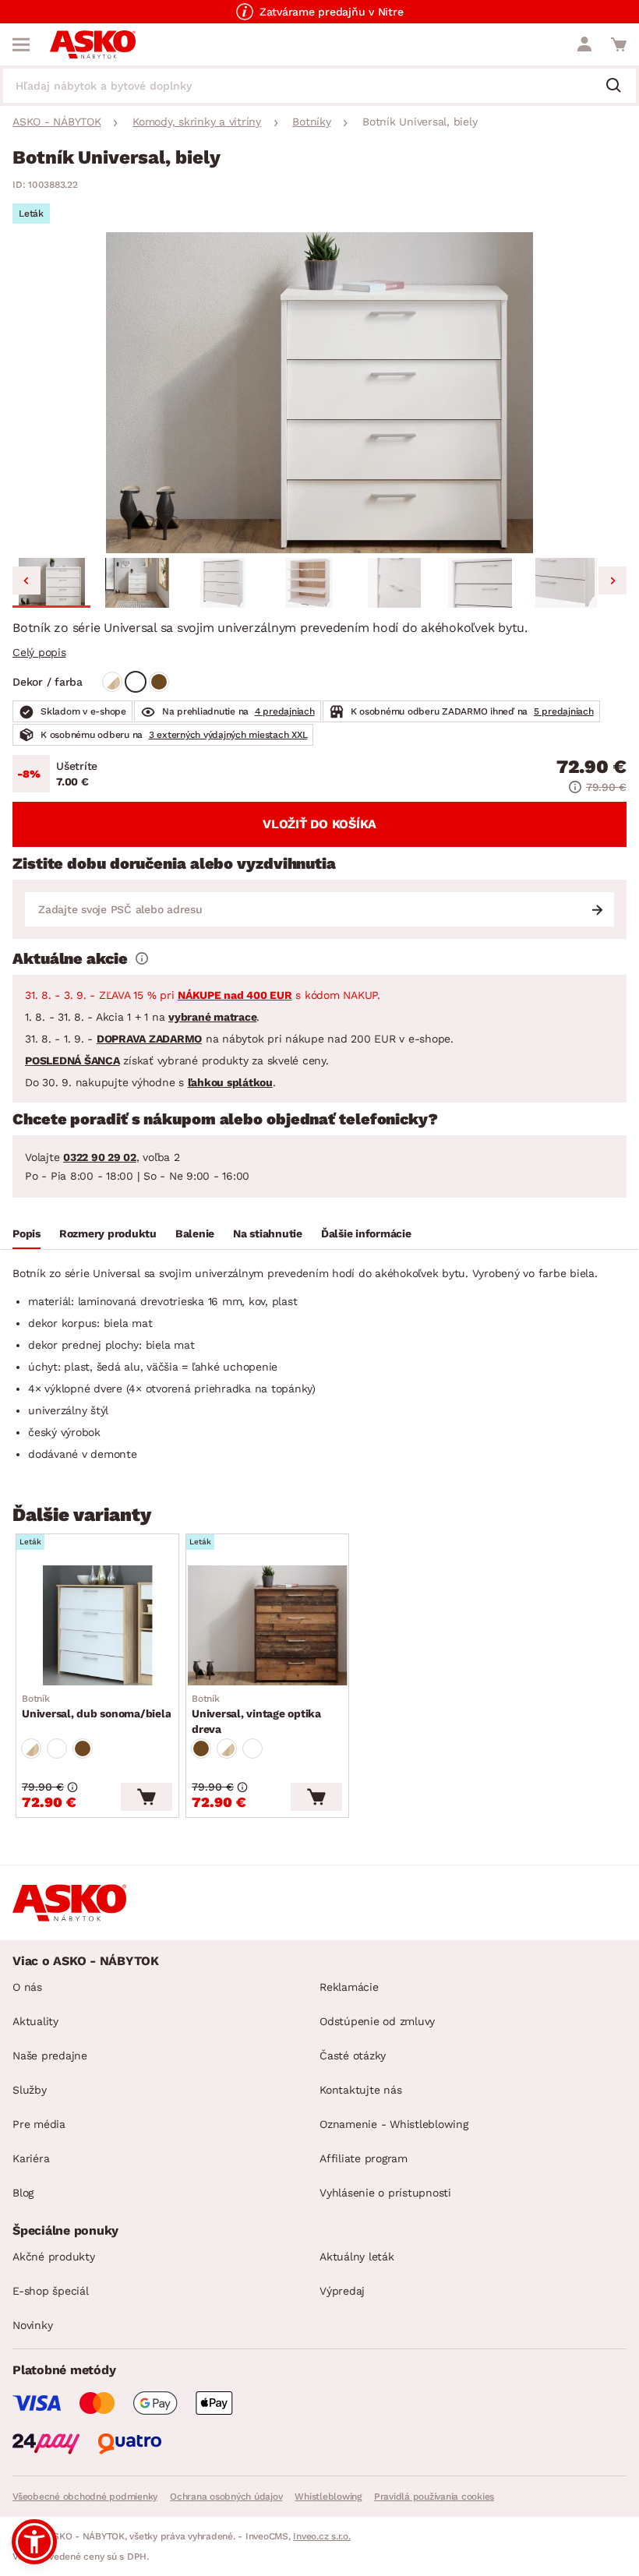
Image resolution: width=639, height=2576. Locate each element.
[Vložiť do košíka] (147, 1797)
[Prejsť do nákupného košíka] (619, 44)
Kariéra (31, 2158)
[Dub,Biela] (112, 682)
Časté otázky (353, 2056)
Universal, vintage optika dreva (256, 1714)
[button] (51, 583)
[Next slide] (613, 580)
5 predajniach (564, 711)
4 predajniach (285, 711)
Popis (26, 1233)
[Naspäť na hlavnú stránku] (93, 44)
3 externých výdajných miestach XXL (228, 735)
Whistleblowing (328, 2497)
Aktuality (35, 2021)
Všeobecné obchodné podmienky (85, 2497)
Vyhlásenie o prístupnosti (385, 2193)
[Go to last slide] (26, 580)
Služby (30, 2090)
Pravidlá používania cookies (434, 2497)
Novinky (32, 2325)
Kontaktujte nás (360, 2090)
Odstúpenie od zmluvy (377, 2021)
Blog (23, 2193)
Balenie (195, 1233)
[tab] (26, 1236)
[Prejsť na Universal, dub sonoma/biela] (97, 1625)
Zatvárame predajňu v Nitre (332, 12)
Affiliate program (364, 2158)
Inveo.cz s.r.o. (321, 2536)
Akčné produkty (54, 2257)
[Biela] (136, 682)
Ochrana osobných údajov (226, 2497)
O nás (27, 1987)
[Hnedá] (159, 682)
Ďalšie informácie (366, 1233)
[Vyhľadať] (620, 86)
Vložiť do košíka (319, 824)
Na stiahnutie (268, 1233)
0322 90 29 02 (100, 1157)
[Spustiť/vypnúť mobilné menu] (21, 44)
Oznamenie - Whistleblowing (394, 2124)
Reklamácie (349, 1987)
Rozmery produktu (108, 1233)
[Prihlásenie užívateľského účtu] (584, 44)
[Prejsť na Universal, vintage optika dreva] (267, 1625)
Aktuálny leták (357, 2257)
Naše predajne (50, 2056)
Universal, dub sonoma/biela (96, 1706)
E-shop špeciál (51, 2291)
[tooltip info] (142, 958)
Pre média (39, 2124)
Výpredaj (342, 2291)
